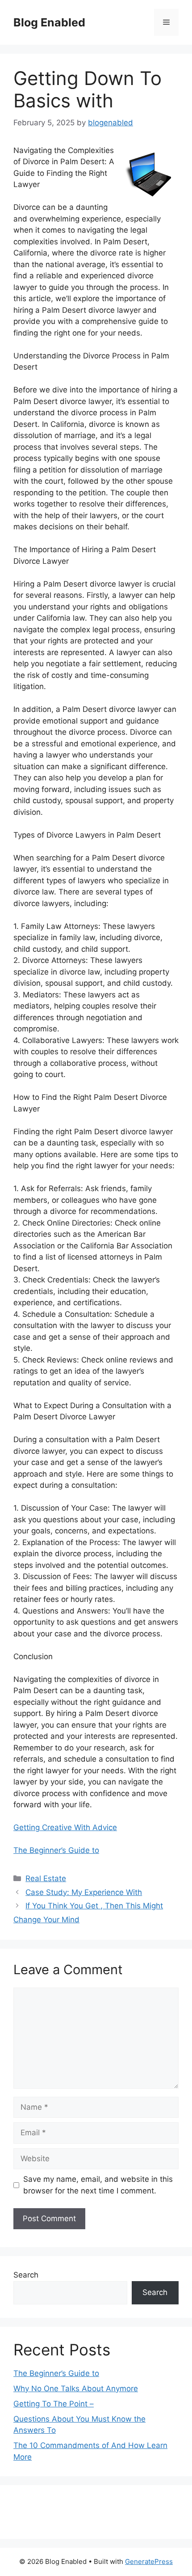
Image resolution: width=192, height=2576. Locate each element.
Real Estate (46, 1878)
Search (26, 2275)
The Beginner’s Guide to (56, 1850)
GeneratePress (149, 2561)
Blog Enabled (49, 22)
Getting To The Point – (54, 2404)
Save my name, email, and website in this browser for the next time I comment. (98, 2185)
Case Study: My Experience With (84, 1892)
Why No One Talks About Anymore (76, 2389)
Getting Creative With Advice (65, 1827)
